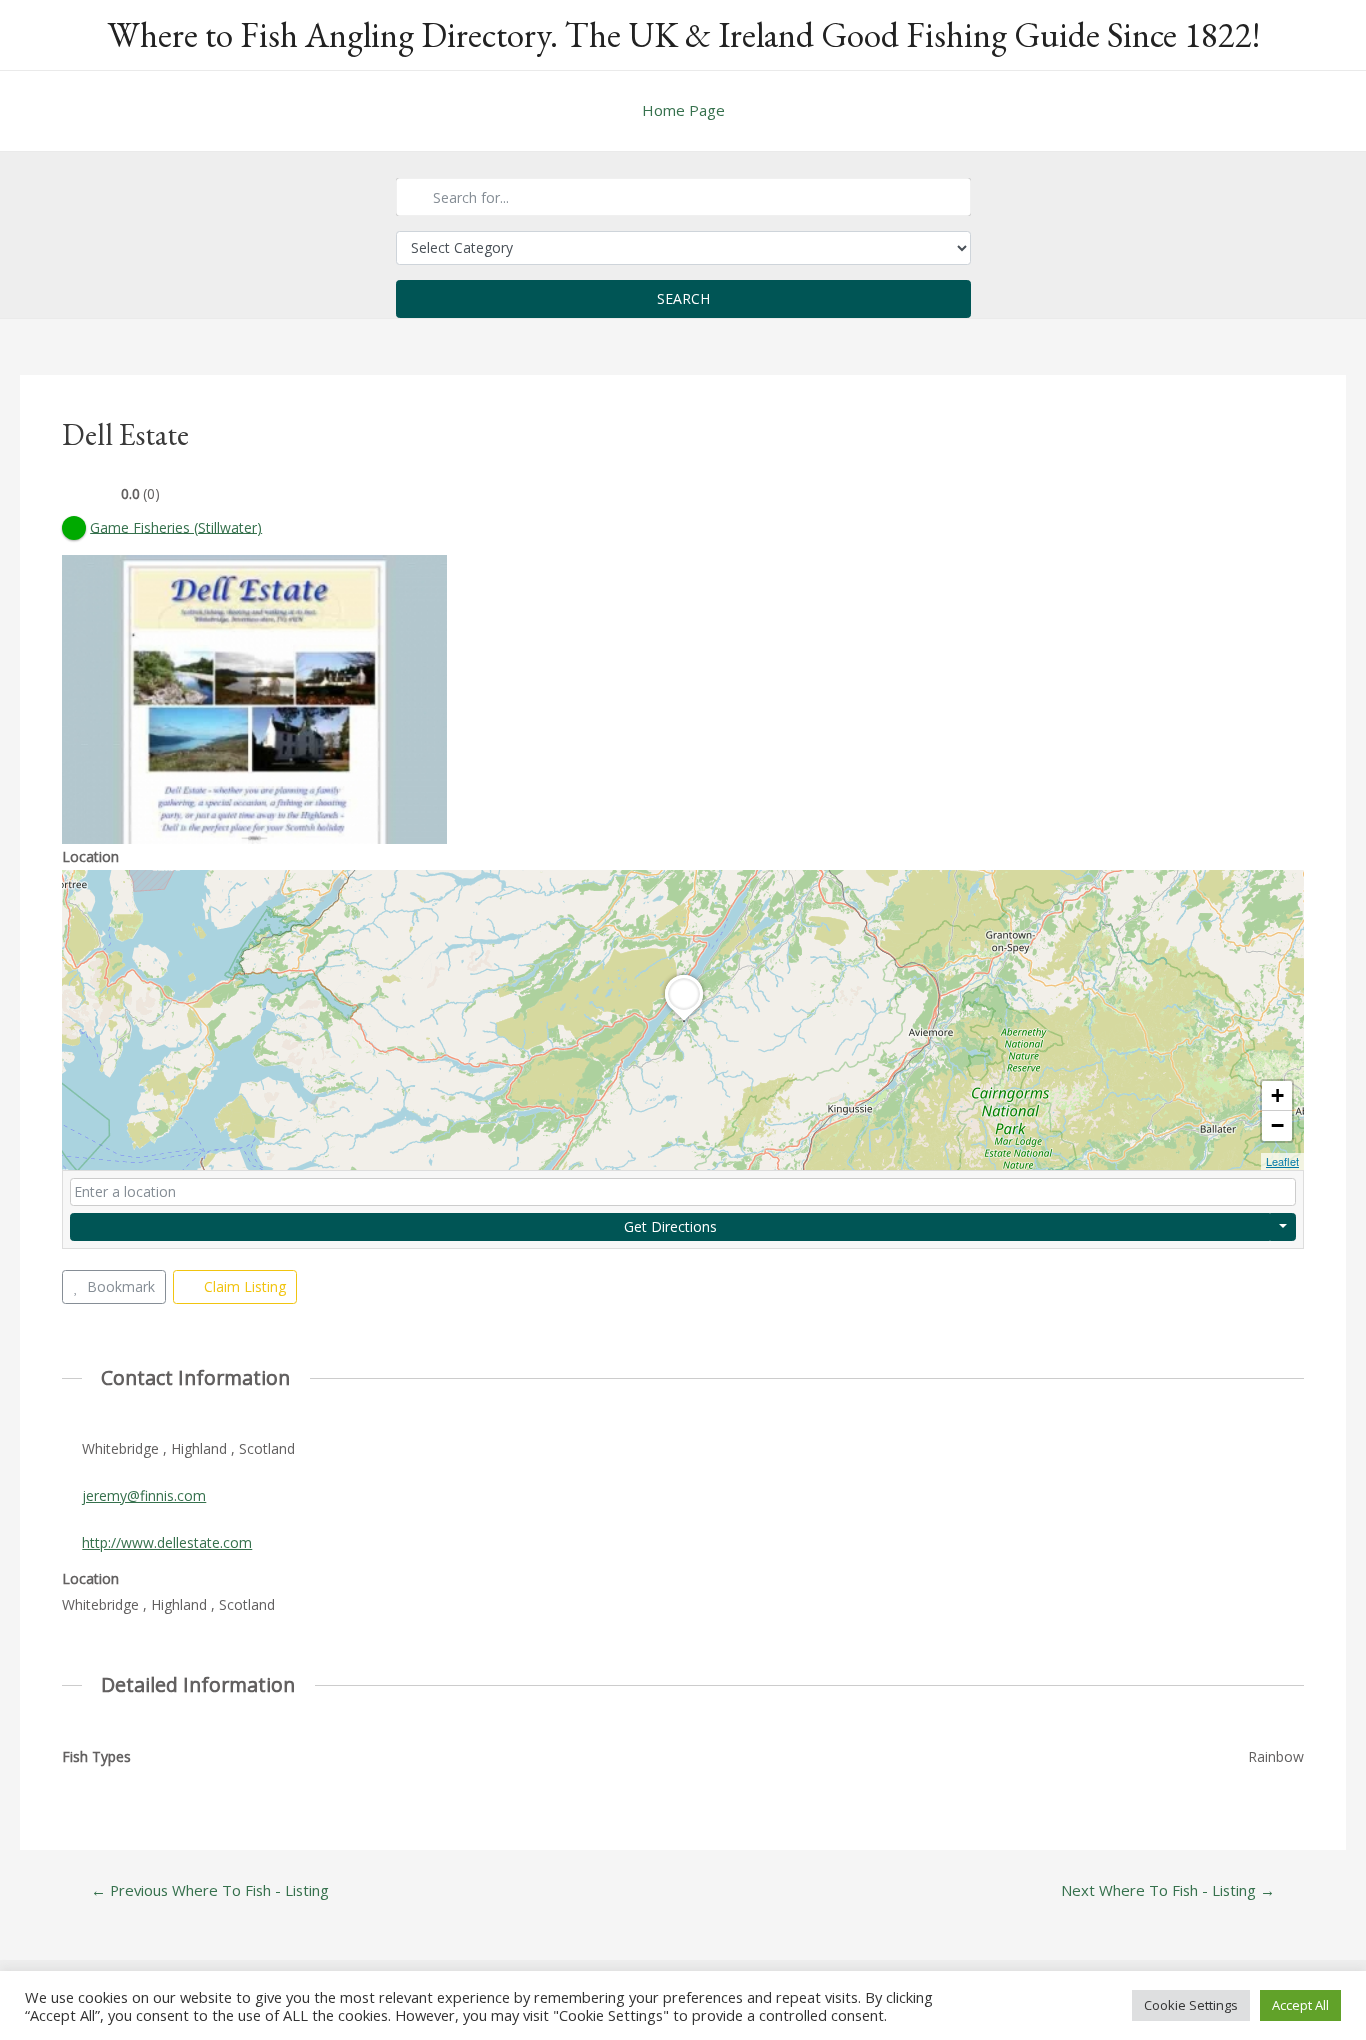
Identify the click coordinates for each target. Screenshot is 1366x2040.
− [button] (1277, 1125)
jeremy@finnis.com (144, 1495)
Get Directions (670, 1226)
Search (683, 298)
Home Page (683, 110)
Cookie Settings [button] (1191, 2005)
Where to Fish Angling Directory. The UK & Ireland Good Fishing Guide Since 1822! (683, 34)
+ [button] (1277, 1095)
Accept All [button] (1300, 2005)
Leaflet (1282, 1161)
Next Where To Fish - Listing (1168, 1890)
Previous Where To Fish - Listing (210, 1890)
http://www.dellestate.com (167, 1542)
